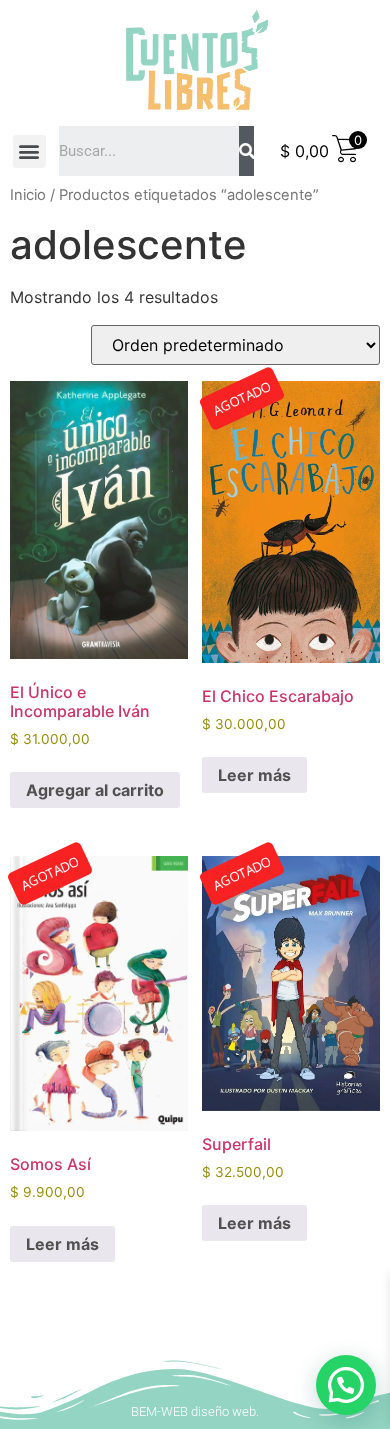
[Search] (246, 151)
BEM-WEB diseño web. (195, 1411)
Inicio (28, 195)
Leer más (254, 775)
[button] (29, 151)
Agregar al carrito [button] (95, 790)
